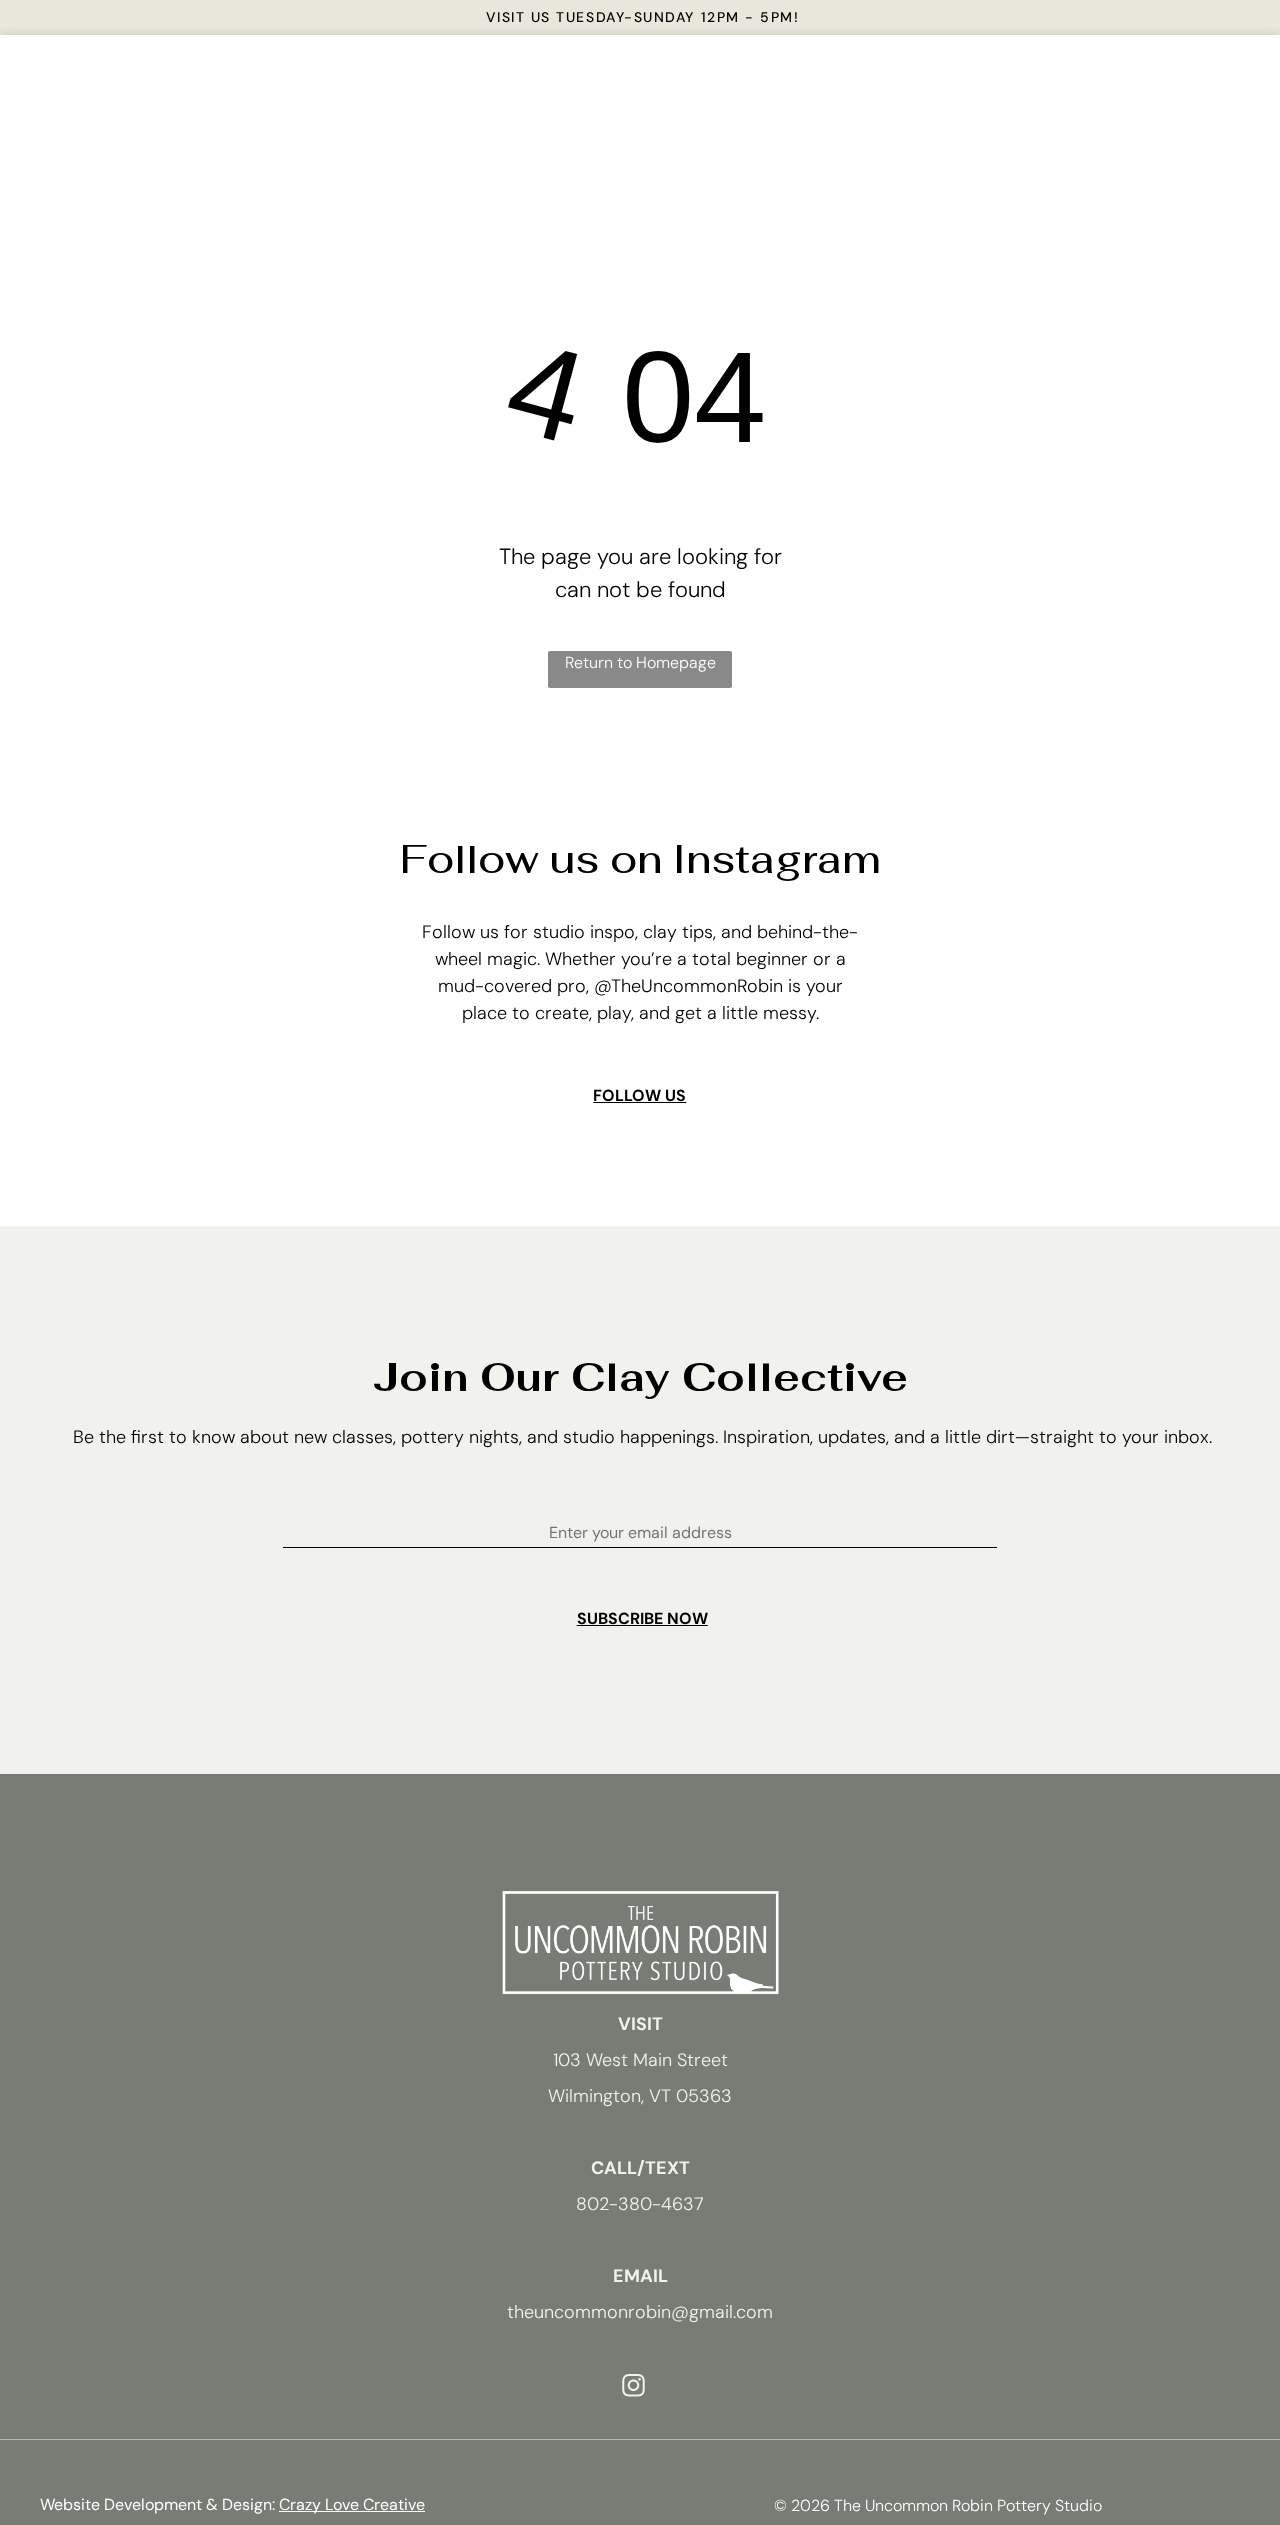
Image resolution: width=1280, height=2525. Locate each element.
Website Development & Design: (157, 2504)
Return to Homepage (640, 662)
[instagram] (634, 2388)
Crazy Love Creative (352, 2504)
